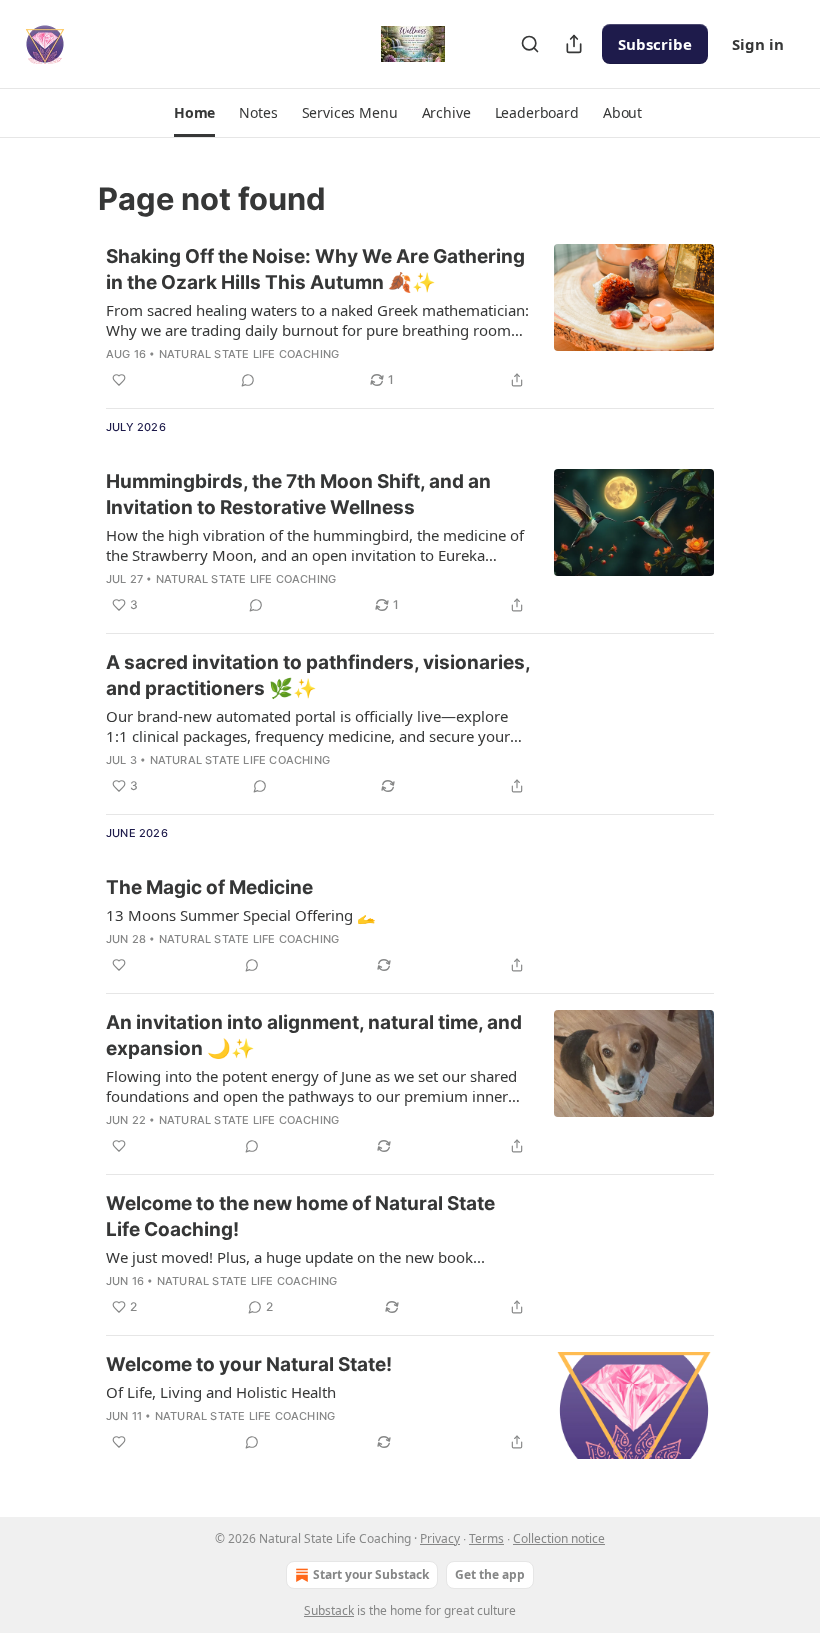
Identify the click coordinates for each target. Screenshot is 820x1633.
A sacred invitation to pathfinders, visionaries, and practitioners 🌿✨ (318, 675)
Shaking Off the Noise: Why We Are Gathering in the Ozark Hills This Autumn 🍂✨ (315, 269)
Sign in (758, 44)
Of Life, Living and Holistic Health (221, 1392)
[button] (194, 113)
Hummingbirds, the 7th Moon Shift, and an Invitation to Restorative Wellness (298, 494)
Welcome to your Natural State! (249, 1364)
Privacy (440, 1538)
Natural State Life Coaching (249, 354)
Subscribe (655, 44)
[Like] (119, 380)
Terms (486, 1538)
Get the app (490, 1574)
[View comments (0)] (248, 380)
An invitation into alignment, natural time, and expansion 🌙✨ (314, 1035)
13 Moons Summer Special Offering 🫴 (241, 915)
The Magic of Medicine (209, 887)
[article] (410, 318)
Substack (329, 1610)
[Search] (530, 44)
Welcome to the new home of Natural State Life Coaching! (300, 1216)
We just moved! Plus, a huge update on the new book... (295, 1257)
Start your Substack (371, 1574)
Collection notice (559, 1538)
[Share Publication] (574, 44)
